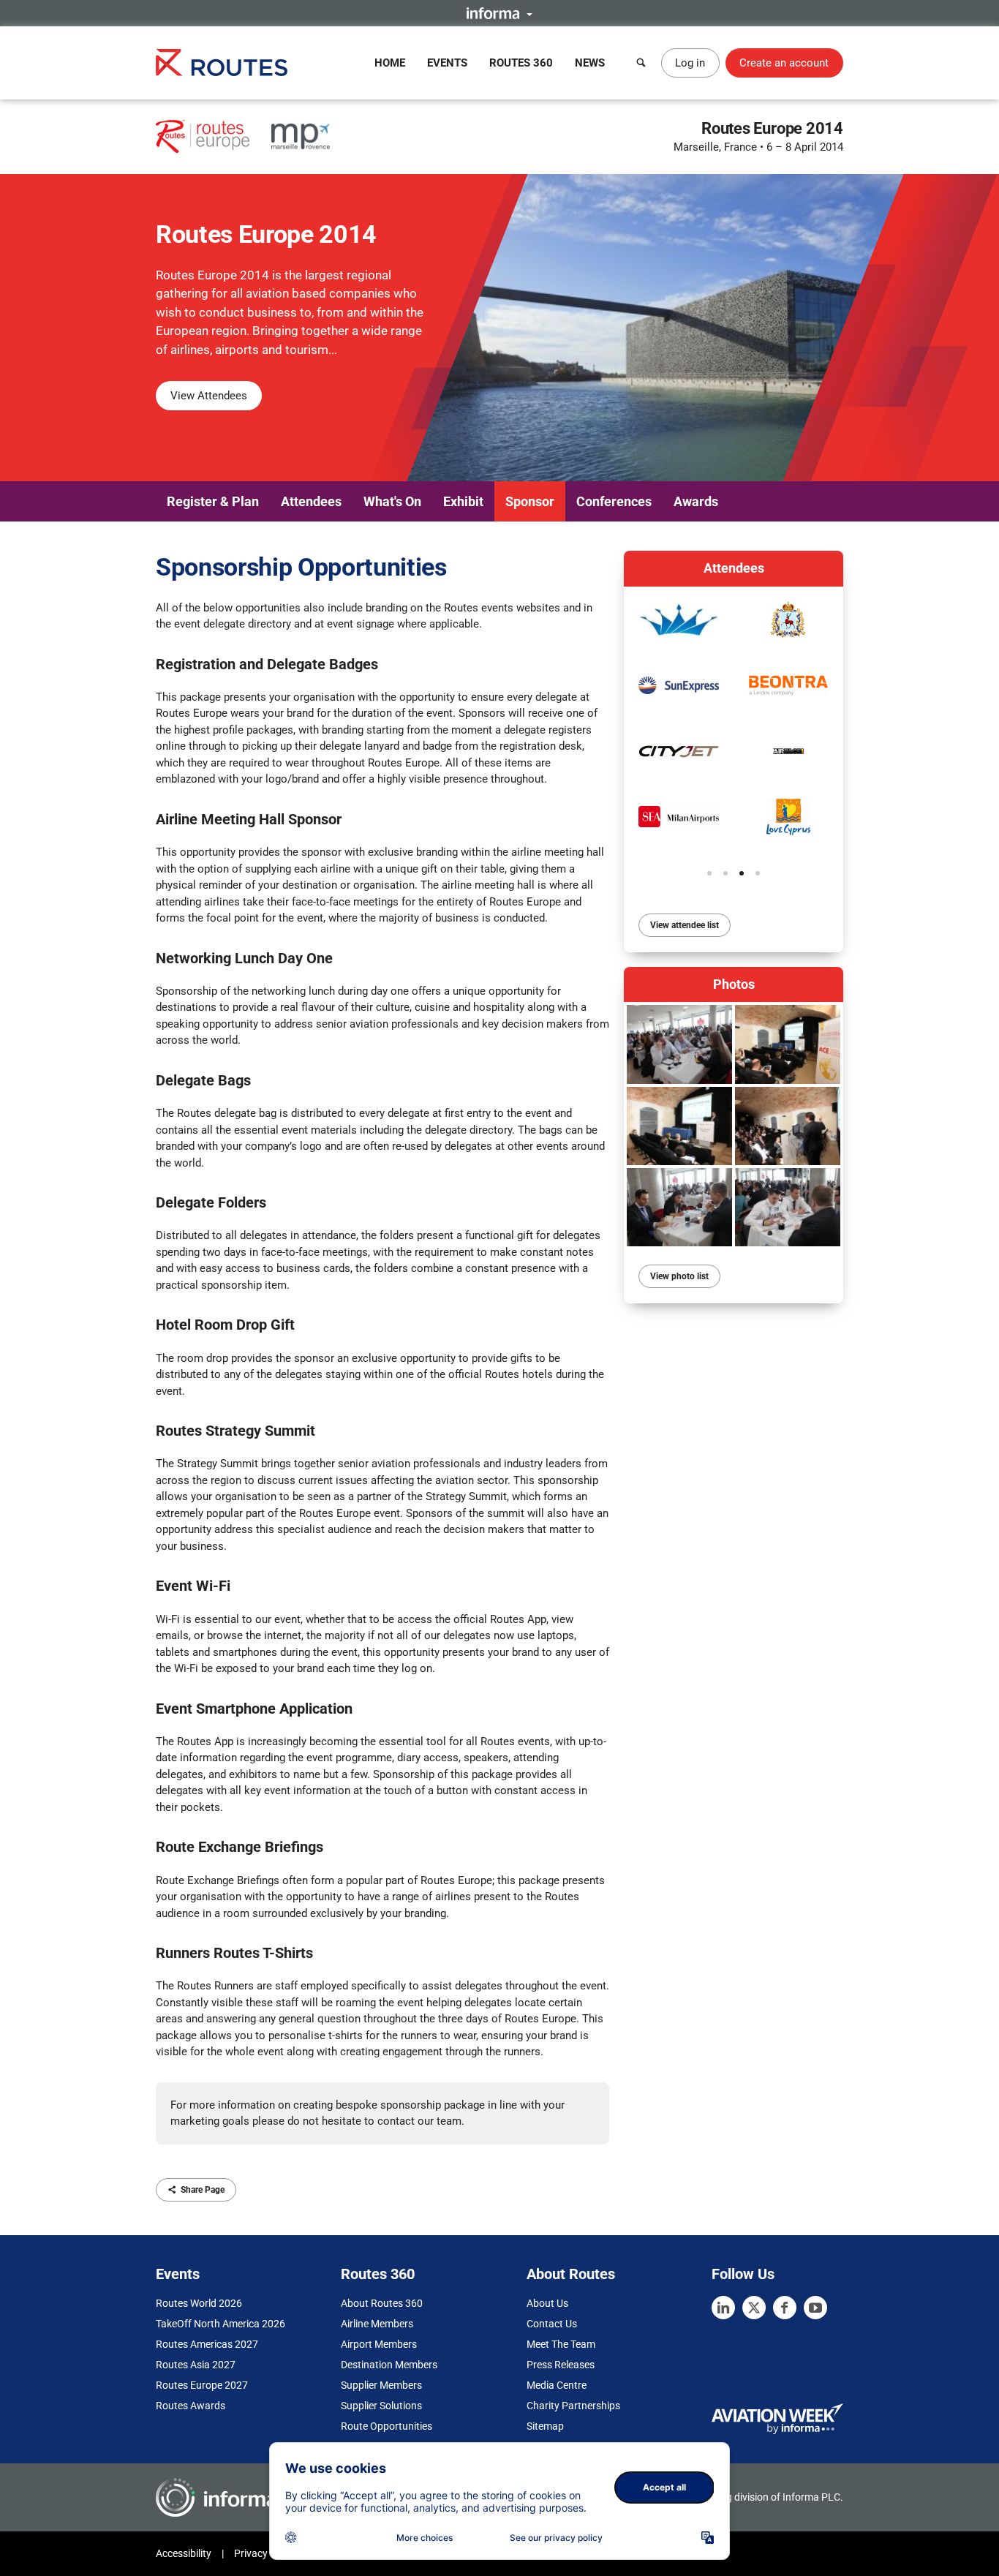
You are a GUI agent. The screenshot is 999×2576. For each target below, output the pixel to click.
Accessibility (184, 2553)
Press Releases (561, 2365)
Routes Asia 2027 (196, 2365)
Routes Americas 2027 (207, 2344)
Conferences (614, 501)
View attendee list (685, 925)
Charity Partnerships (573, 2406)
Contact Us (552, 2324)
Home (390, 63)
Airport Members (379, 2344)
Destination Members (389, 2365)
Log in (690, 63)
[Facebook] (785, 2308)
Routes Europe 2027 (202, 2385)
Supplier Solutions (381, 2406)
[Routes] (222, 63)
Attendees (311, 501)
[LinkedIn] (723, 2308)
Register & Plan (213, 501)
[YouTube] (815, 2308)
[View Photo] (679, 1044)
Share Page (203, 2190)
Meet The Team (561, 2344)
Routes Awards (191, 2406)
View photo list (679, 1276)
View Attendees (209, 396)
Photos (734, 984)
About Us (547, 2303)
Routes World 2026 (199, 2303)
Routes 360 (521, 63)
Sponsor (530, 501)
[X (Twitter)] (754, 2308)
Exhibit (463, 501)
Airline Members (377, 2324)
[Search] (641, 63)
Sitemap (545, 2426)
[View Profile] (679, 685)
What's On (392, 501)
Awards (696, 501)
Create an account (784, 63)
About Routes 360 (382, 2303)
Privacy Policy (265, 2553)
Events (447, 63)
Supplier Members (381, 2385)
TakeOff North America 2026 (220, 2324)
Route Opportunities (387, 2426)
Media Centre (557, 2385)
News (590, 63)
